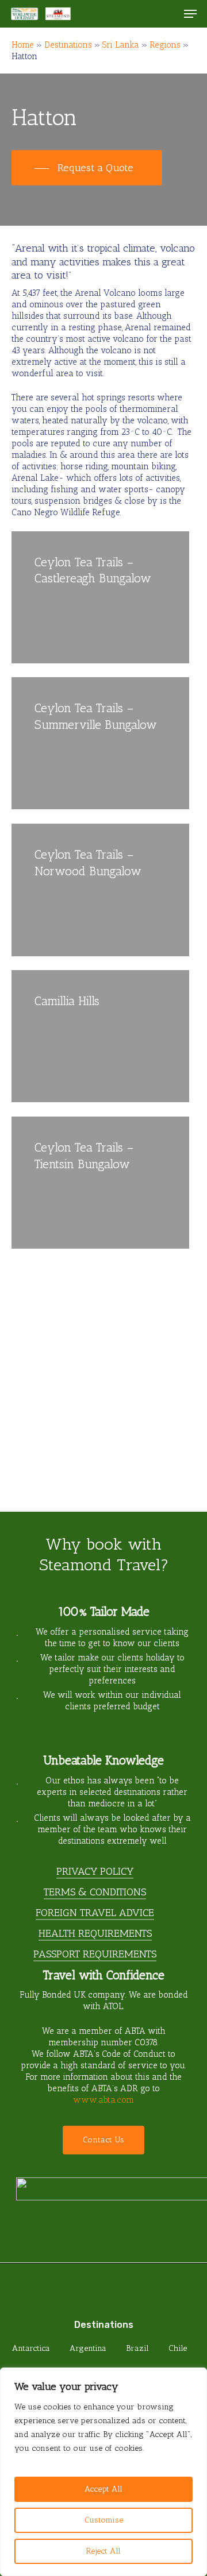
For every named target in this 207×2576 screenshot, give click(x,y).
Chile (178, 2348)
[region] (103, 2472)
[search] (167, 14)
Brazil (137, 2348)
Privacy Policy (95, 1871)
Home (23, 45)
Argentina (88, 2348)
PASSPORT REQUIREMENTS (95, 1954)
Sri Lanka (121, 45)
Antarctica (31, 2348)
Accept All (103, 2489)
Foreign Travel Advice (95, 1913)
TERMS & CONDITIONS (95, 1892)
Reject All (103, 2551)
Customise (104, 2520)
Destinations (68, 45)
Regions (165, 45)
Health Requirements (95, 1933)
